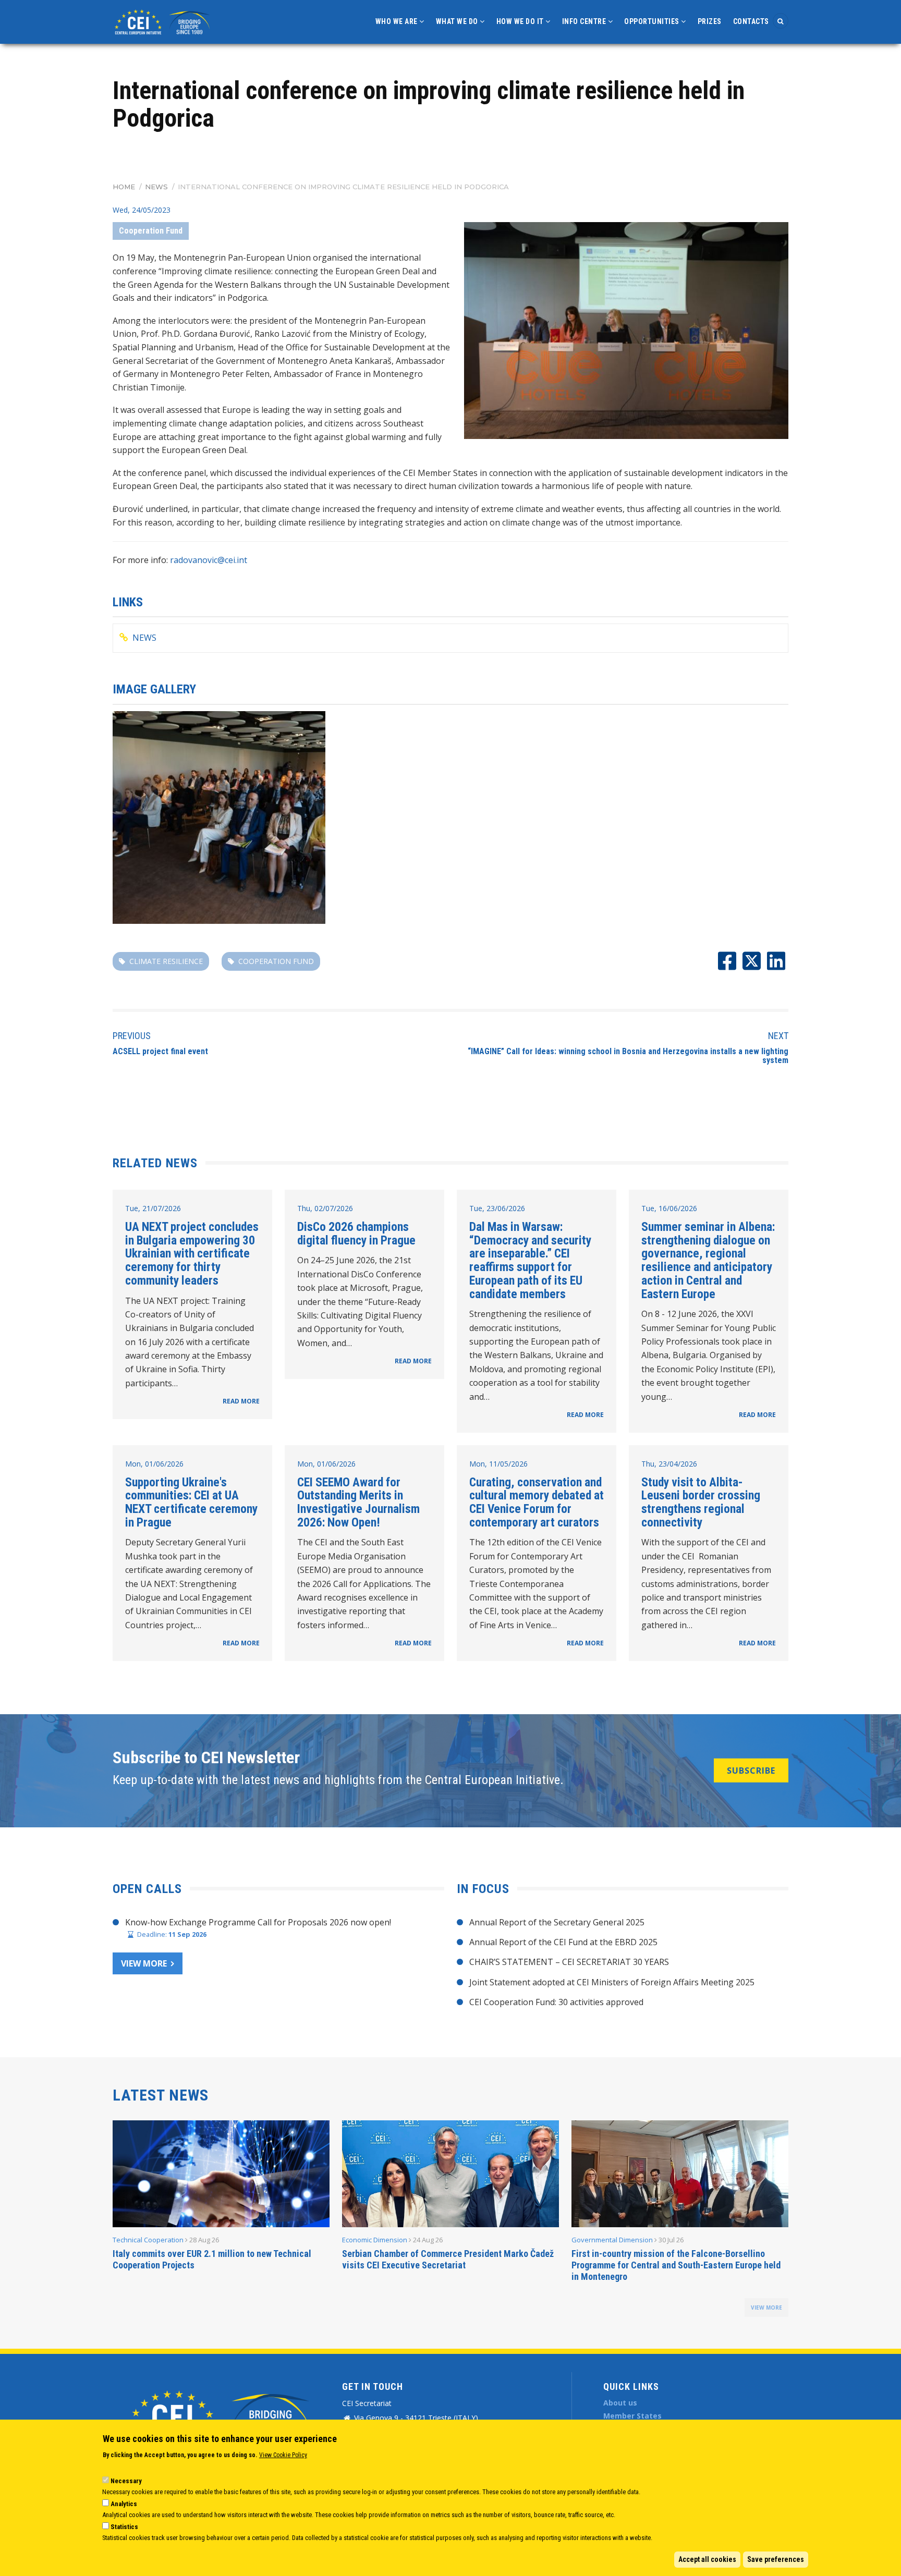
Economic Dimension (375, 2240)
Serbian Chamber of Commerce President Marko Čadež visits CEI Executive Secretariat (448, 2259)
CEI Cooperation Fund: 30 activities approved (556, 2002)
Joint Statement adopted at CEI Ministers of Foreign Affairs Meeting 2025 (612, 1982)
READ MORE (241, 1401)
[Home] (164, 21)
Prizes (710, 21)
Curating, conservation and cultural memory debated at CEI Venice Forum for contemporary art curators (537, 1502)
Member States (632, 2416)
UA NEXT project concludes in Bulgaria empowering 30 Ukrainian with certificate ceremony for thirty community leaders (192, 1254)
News (156, 187)
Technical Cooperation (148, 2240)
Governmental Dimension (612, 2240)
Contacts (751, 21)
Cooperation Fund (151, 231)
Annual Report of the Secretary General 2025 (557, 1922)
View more (144, 1963)
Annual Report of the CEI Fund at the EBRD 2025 (563, 1942)
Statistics (124, 2527)
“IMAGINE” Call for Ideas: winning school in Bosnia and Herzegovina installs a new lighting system (628, 1056)
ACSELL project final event (160, 1051)
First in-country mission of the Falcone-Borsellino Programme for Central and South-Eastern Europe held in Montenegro (676, 2265)
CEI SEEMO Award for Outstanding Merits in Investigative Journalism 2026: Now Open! (358, 1502)
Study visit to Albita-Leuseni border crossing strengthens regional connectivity (701, 1502)
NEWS (144, 638)
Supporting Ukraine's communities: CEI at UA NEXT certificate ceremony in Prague (191, 1502)
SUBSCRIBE (751, 1771)
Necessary (126, 2481)
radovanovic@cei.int (209, 560)
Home (124, 187)
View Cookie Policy (283, 2455)
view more (766, 2308)
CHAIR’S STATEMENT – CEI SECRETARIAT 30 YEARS (569, 1962)
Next (778, 1036)
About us (620, 2403)
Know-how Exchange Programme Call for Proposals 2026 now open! (258, 1922)
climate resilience (166, 961)
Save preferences (776, 2559)
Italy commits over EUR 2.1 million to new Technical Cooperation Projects (212, 2259)
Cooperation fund (276, 961)
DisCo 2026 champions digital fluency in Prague (356, 1234)
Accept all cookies (707, 2559)
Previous (132, 1036)
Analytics (124, 2504)
